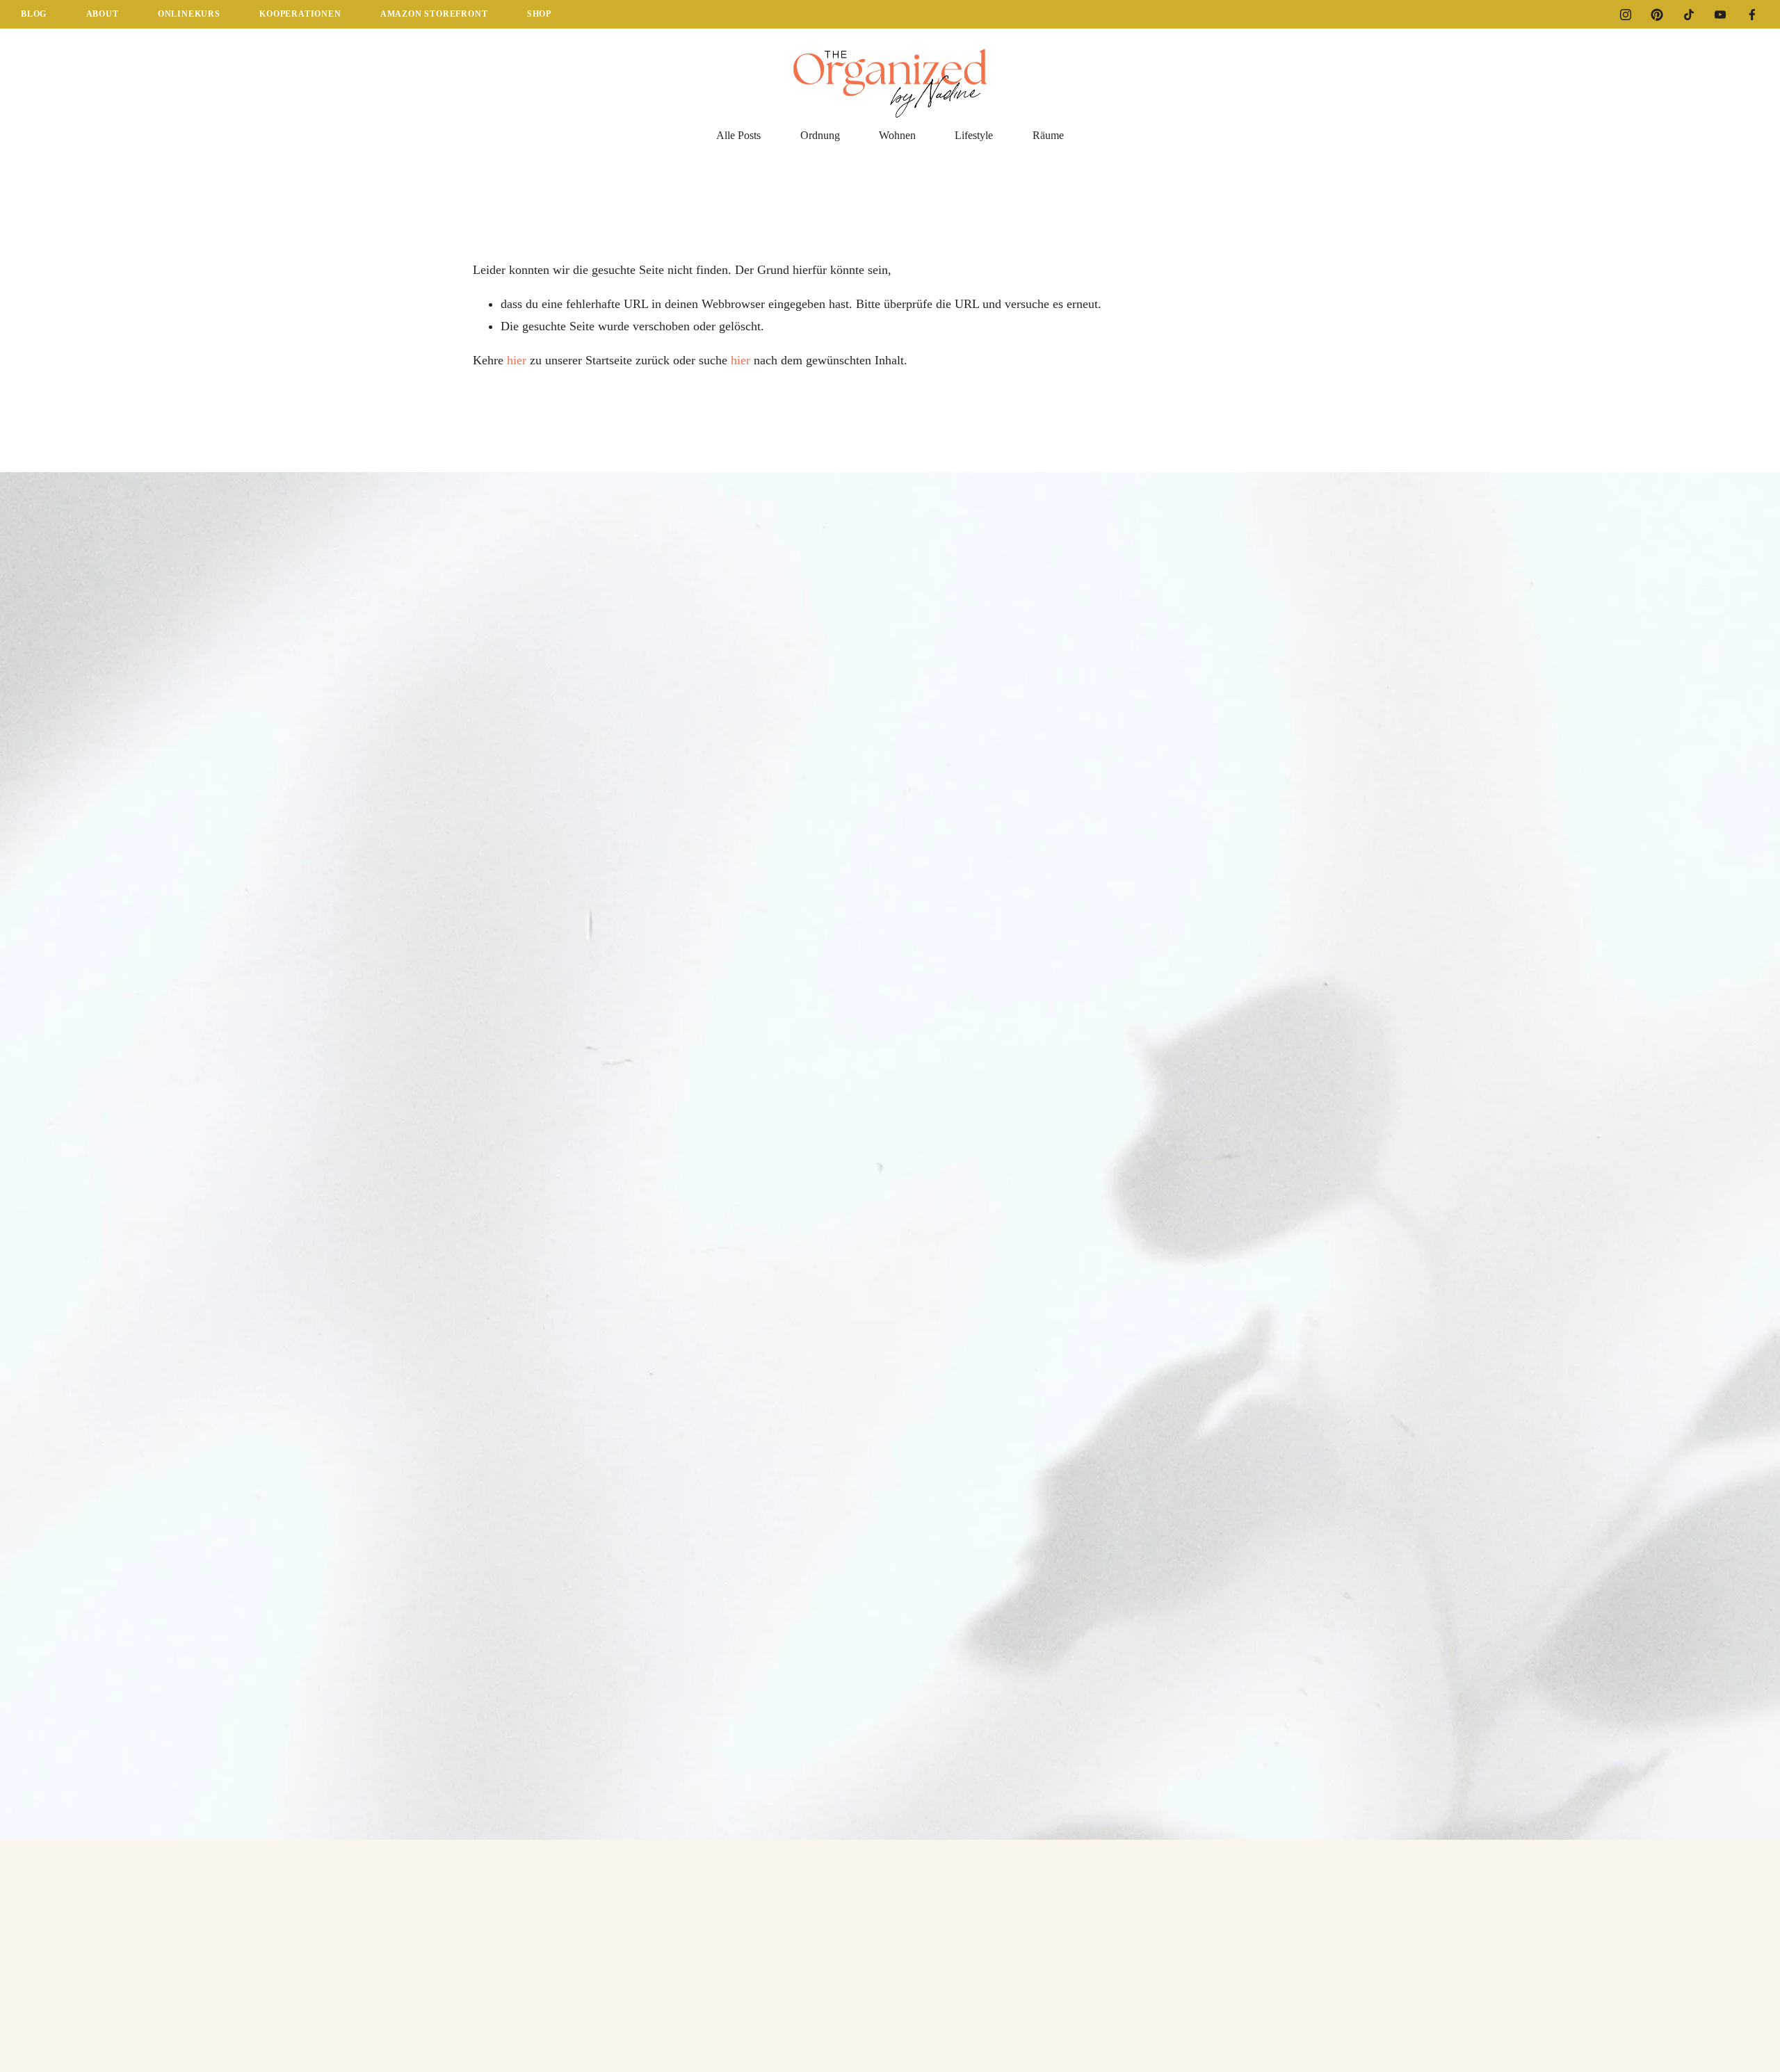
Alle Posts (738, 135)
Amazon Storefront (434, 14)
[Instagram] (1626, 15)
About (103, 14)
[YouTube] (1720, 15)
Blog (34, 14)
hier (517, 360)
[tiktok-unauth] (1689, 15)
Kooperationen (300, 14)
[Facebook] (1752, 15)
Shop (539, 14)
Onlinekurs (189, 14)
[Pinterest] (1657, 15)
